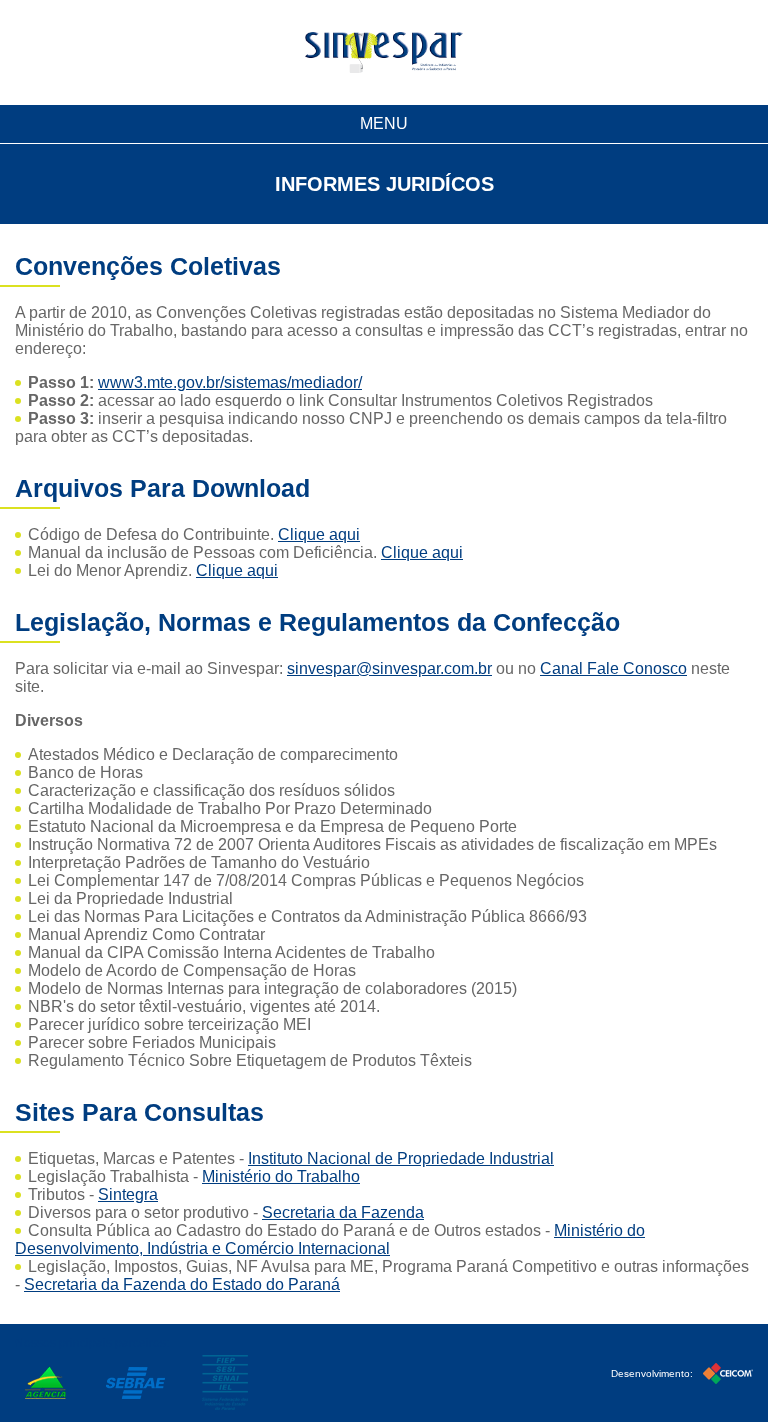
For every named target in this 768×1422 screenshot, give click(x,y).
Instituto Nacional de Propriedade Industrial (401, 1158)
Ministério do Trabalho (281, 1176)
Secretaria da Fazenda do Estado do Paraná (182, 1284)
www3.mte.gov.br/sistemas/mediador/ (230, 382)
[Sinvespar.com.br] (384, 52)
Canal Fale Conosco (613, 668)
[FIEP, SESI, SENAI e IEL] (225, 1382)
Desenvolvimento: (653, 1373)
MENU (384, 123)
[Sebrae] (135, 1382)
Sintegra (128, 1194)
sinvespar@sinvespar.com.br (389, 668)
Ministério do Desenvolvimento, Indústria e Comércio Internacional (330, 1239)
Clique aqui (319, 534)
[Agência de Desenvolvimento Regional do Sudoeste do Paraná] (45, 1382)
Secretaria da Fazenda (343, 1212)
